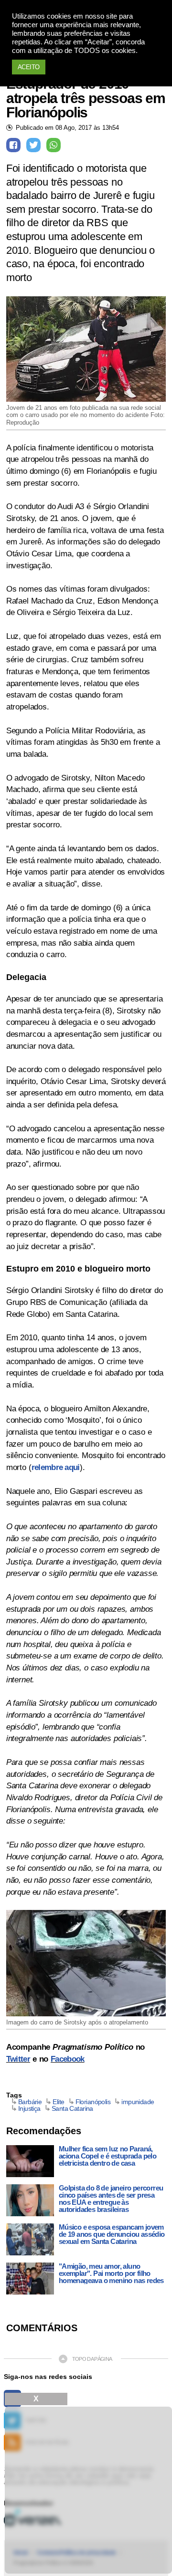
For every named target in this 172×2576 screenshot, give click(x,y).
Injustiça (29, 2108)
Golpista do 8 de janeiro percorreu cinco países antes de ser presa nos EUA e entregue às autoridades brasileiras (111, 2199)
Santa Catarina (72, 2108)
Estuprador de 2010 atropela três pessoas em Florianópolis (86, 98)
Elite (58, 2102)
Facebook (68, 2059)
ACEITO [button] (29, 67)
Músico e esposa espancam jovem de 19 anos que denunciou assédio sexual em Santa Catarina (112, 2234)
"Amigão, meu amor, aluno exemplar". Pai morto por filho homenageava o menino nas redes (111, 2273)
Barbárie (30, 2102)
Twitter (18, 2059)
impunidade (138, 2102)
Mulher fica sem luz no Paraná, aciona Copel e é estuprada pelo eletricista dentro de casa (107, 2156)
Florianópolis (93, 2102)
